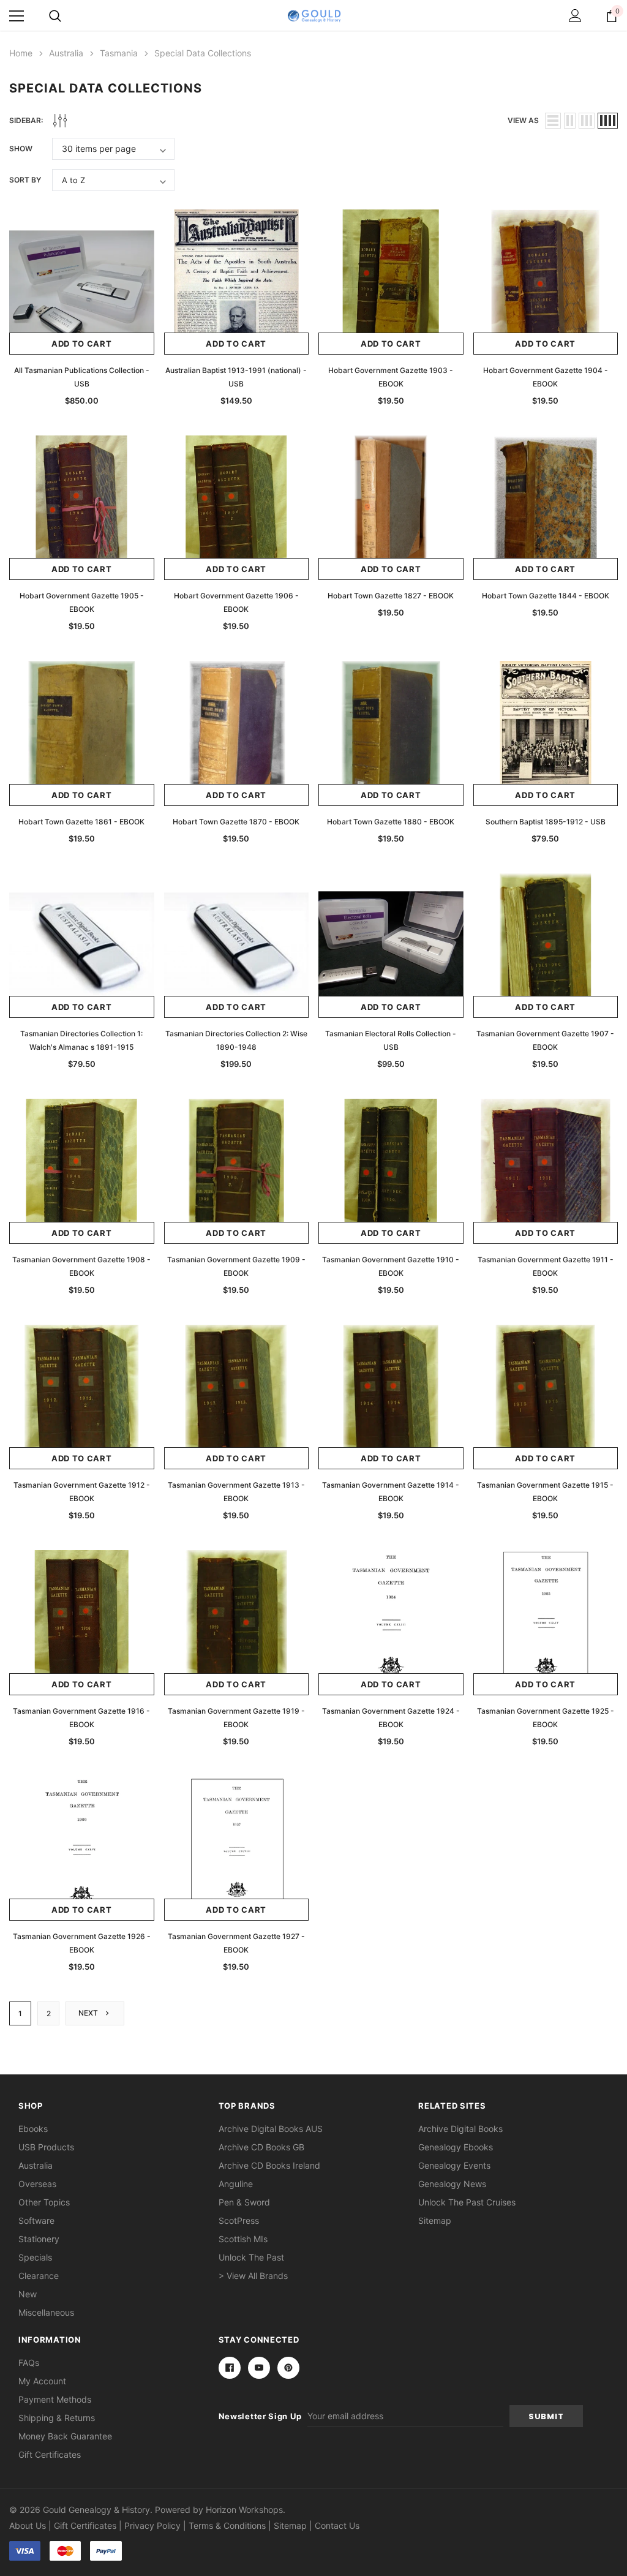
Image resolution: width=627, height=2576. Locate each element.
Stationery (39, 2239)
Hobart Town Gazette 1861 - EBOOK (81, 822)
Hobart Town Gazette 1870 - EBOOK (236, 822)
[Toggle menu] (17, 16)
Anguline (236, 2184)
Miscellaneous (46, 2312)
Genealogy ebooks (456, 2147)
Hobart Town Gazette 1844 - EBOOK (546, 596)
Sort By (25, 180)
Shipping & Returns (57, 2418)
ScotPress (239, 2220)
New (28, 2294)
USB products (46, 2147)
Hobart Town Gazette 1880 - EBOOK (391, 822)
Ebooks (33, 2129)
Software (36, 2220)
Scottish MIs (243, 2239)
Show (21, 149)
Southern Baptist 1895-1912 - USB (546, 822)
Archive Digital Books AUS (271, 2129)
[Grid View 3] (587, 121)
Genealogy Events (454, 2165)
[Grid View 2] (570, 121)
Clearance (39, 2276)
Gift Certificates (50, 2454)
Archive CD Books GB (261, 2147)
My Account (42, 2381)
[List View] (553, 121)
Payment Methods (55, 2399)
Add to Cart (82, 344)
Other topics (44, 2202)
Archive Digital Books (460, 2129)
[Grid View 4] (608, 121)
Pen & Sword (244, 2202)
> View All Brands (253, 2276)
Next (89, 2013)
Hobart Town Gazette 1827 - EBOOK (391, 596)
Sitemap (435, 2220)
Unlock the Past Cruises (467, 2202)
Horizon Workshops (244, 2510)
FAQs (29, 2363)
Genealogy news (452, 2184)
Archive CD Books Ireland (269, 2165)
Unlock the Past (251, 2257)
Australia (36, 2165)
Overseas (37, 2184)
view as (523, 120)
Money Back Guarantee (65, 2436)
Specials (35, 2257)
